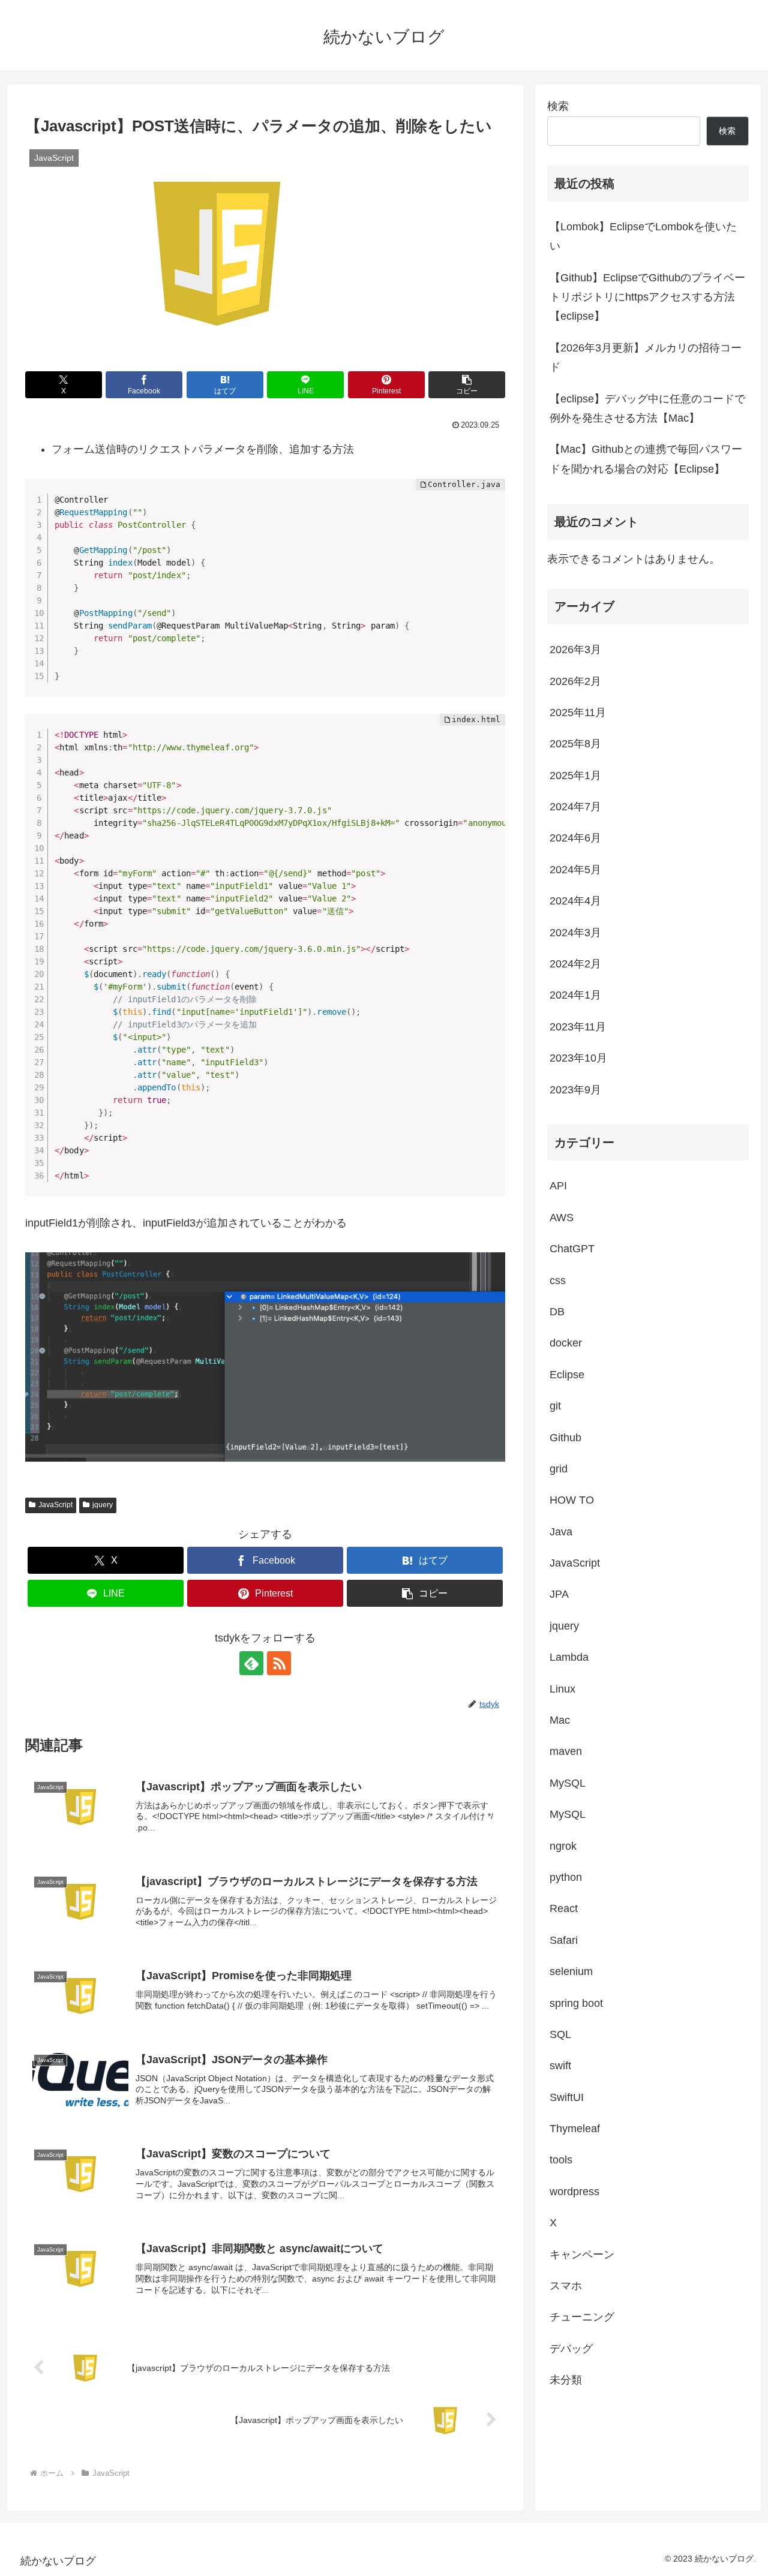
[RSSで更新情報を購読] (279, 1663)
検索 (558, 106)
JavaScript (55, 1505)
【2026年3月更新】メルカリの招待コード (646, 357)
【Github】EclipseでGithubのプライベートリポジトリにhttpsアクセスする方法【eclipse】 (647, 297)
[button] (467, 385)
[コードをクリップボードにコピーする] (491, 504)
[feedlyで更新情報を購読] (251, 1663)
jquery (103, 1505)
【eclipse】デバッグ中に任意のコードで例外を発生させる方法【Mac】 (647, 408)
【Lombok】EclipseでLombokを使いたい (643, 236)
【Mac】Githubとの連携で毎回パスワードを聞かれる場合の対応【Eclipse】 (646, 459)
